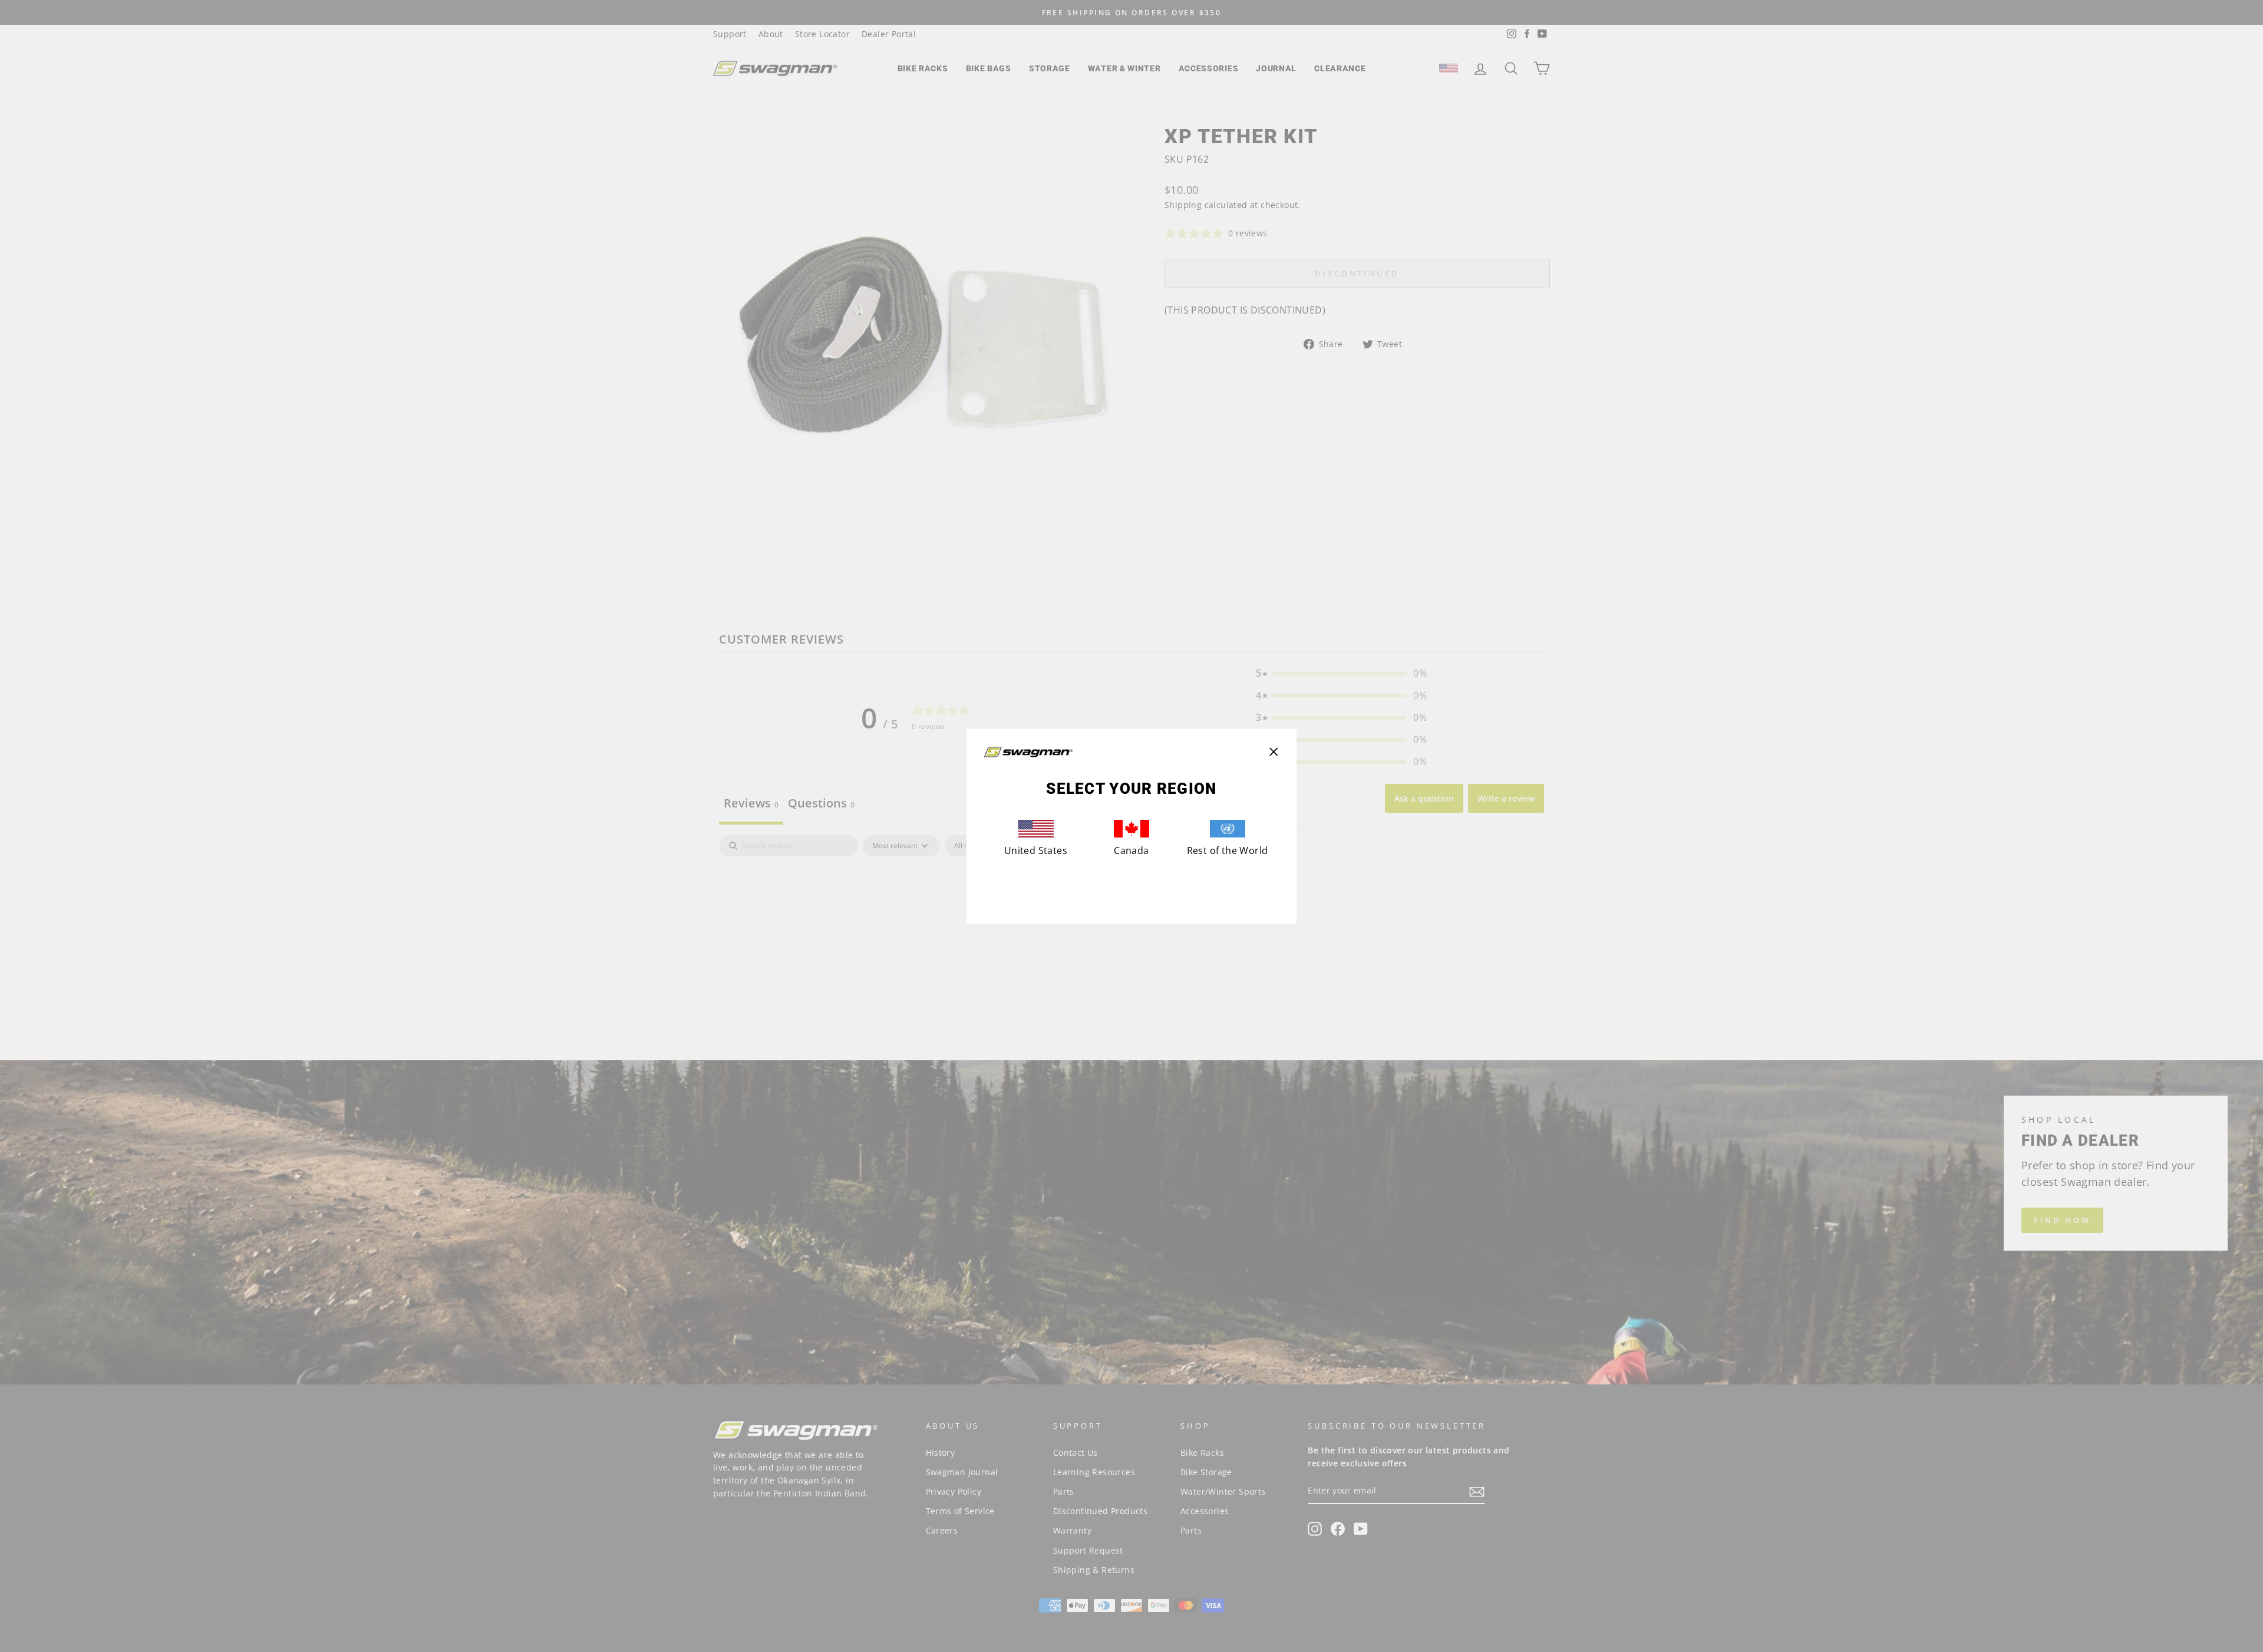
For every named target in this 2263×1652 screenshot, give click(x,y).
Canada (1131, 850)
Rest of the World (1228, 850)
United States (1036, 850)
